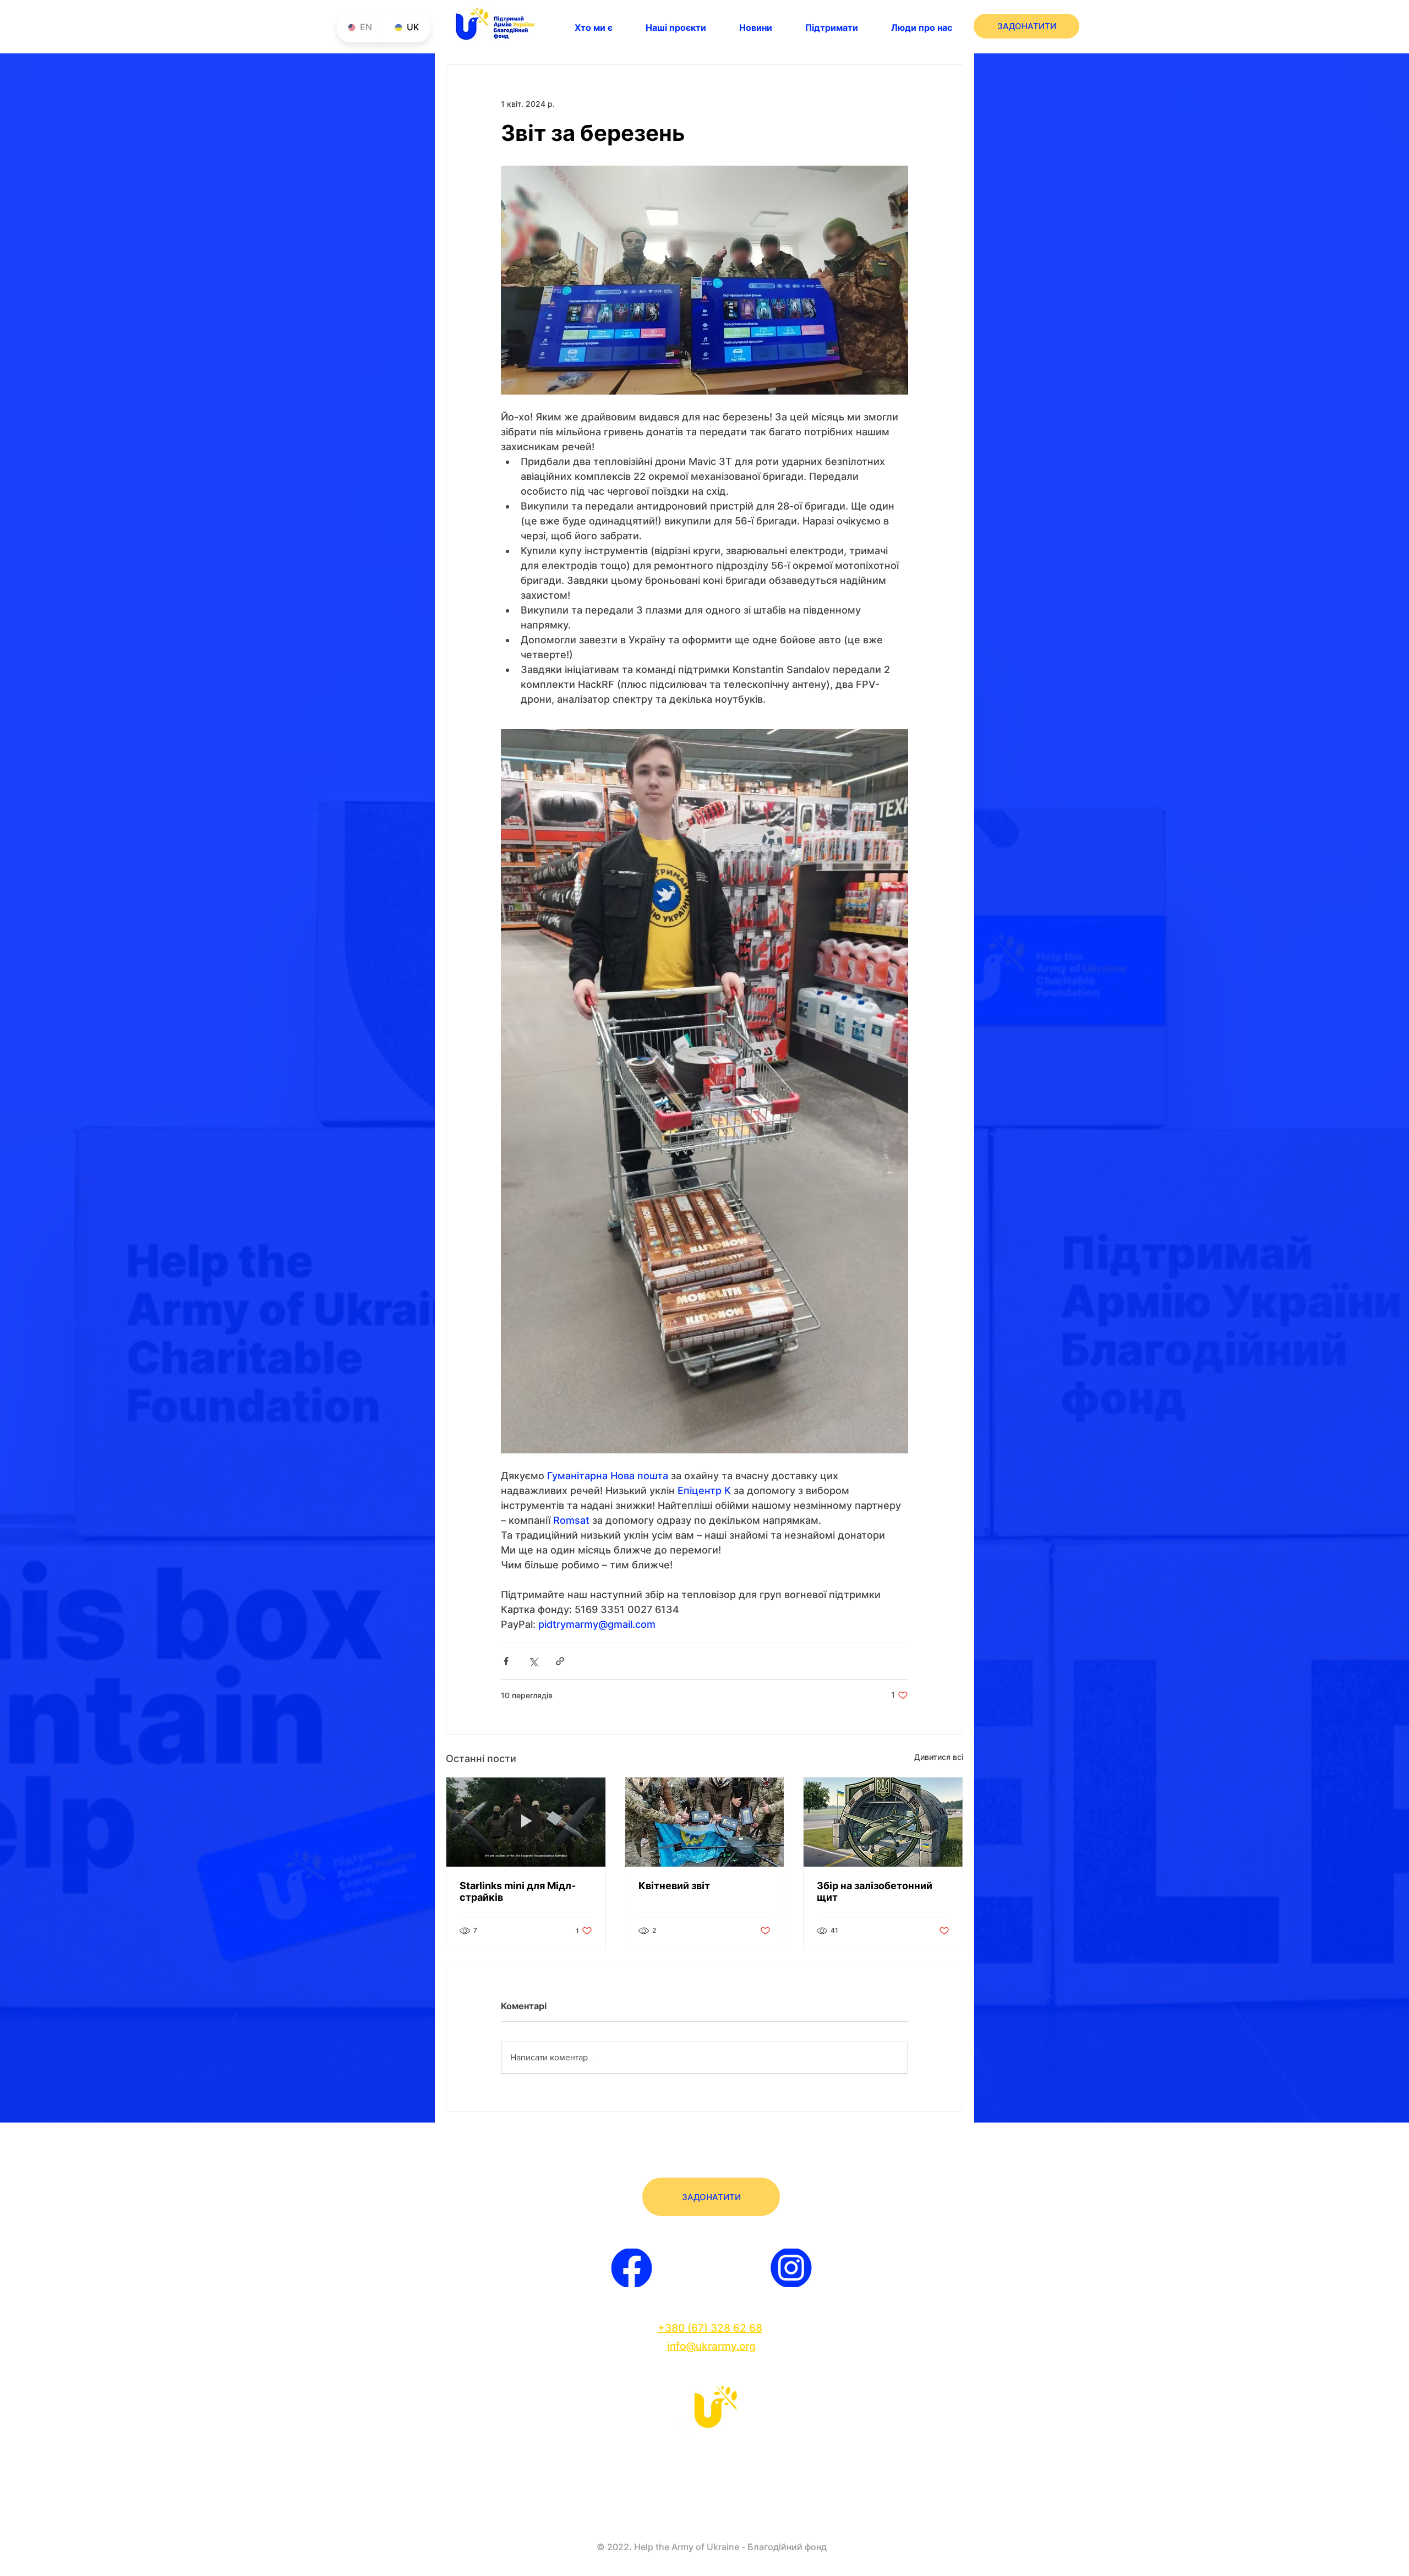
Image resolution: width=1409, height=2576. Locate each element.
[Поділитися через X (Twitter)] (533, 1661)
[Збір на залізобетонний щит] (883, 1822)
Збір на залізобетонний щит (875, 1891)
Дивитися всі (939, 1757)
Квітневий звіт (674, 1886)
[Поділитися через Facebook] (506, 1661)
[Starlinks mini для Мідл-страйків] (526, 1822)
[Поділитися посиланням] (560, 1661)
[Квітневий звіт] (705, 1822)
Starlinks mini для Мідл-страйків (518, 1891)
